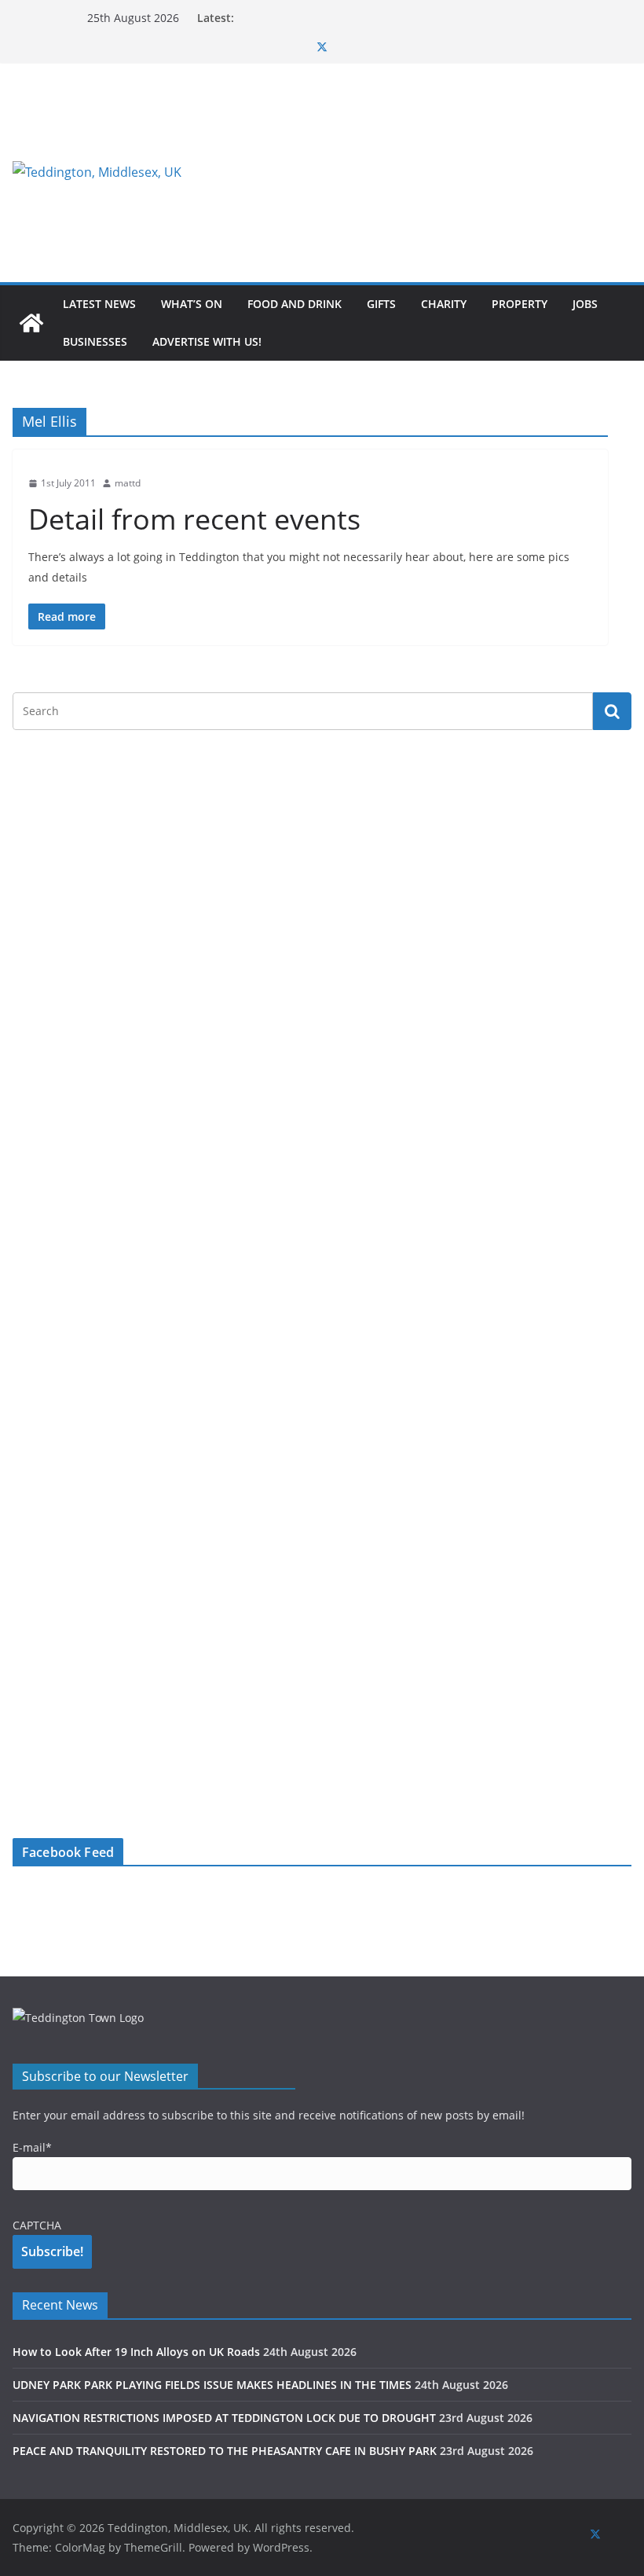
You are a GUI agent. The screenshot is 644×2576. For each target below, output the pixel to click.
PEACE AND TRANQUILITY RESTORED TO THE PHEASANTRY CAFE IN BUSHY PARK (225, 2451)
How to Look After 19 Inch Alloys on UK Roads (136, 2352)
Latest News (99, 304)
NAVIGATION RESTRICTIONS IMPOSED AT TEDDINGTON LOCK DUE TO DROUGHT (224, 2418)
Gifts (381, 304)
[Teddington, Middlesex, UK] (31, 323)
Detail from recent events (194, 519)
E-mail (32, 2147)
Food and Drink (295, 304)
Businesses (95, 341)
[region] (423, 172)
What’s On (192, 304)
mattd (128, 483)
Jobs (585, 304)
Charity (444, 304)
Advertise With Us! (207, 341)
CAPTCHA (37, 2225)
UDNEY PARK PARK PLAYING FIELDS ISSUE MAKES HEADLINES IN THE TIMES (212, 2385)
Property (520, 304)
